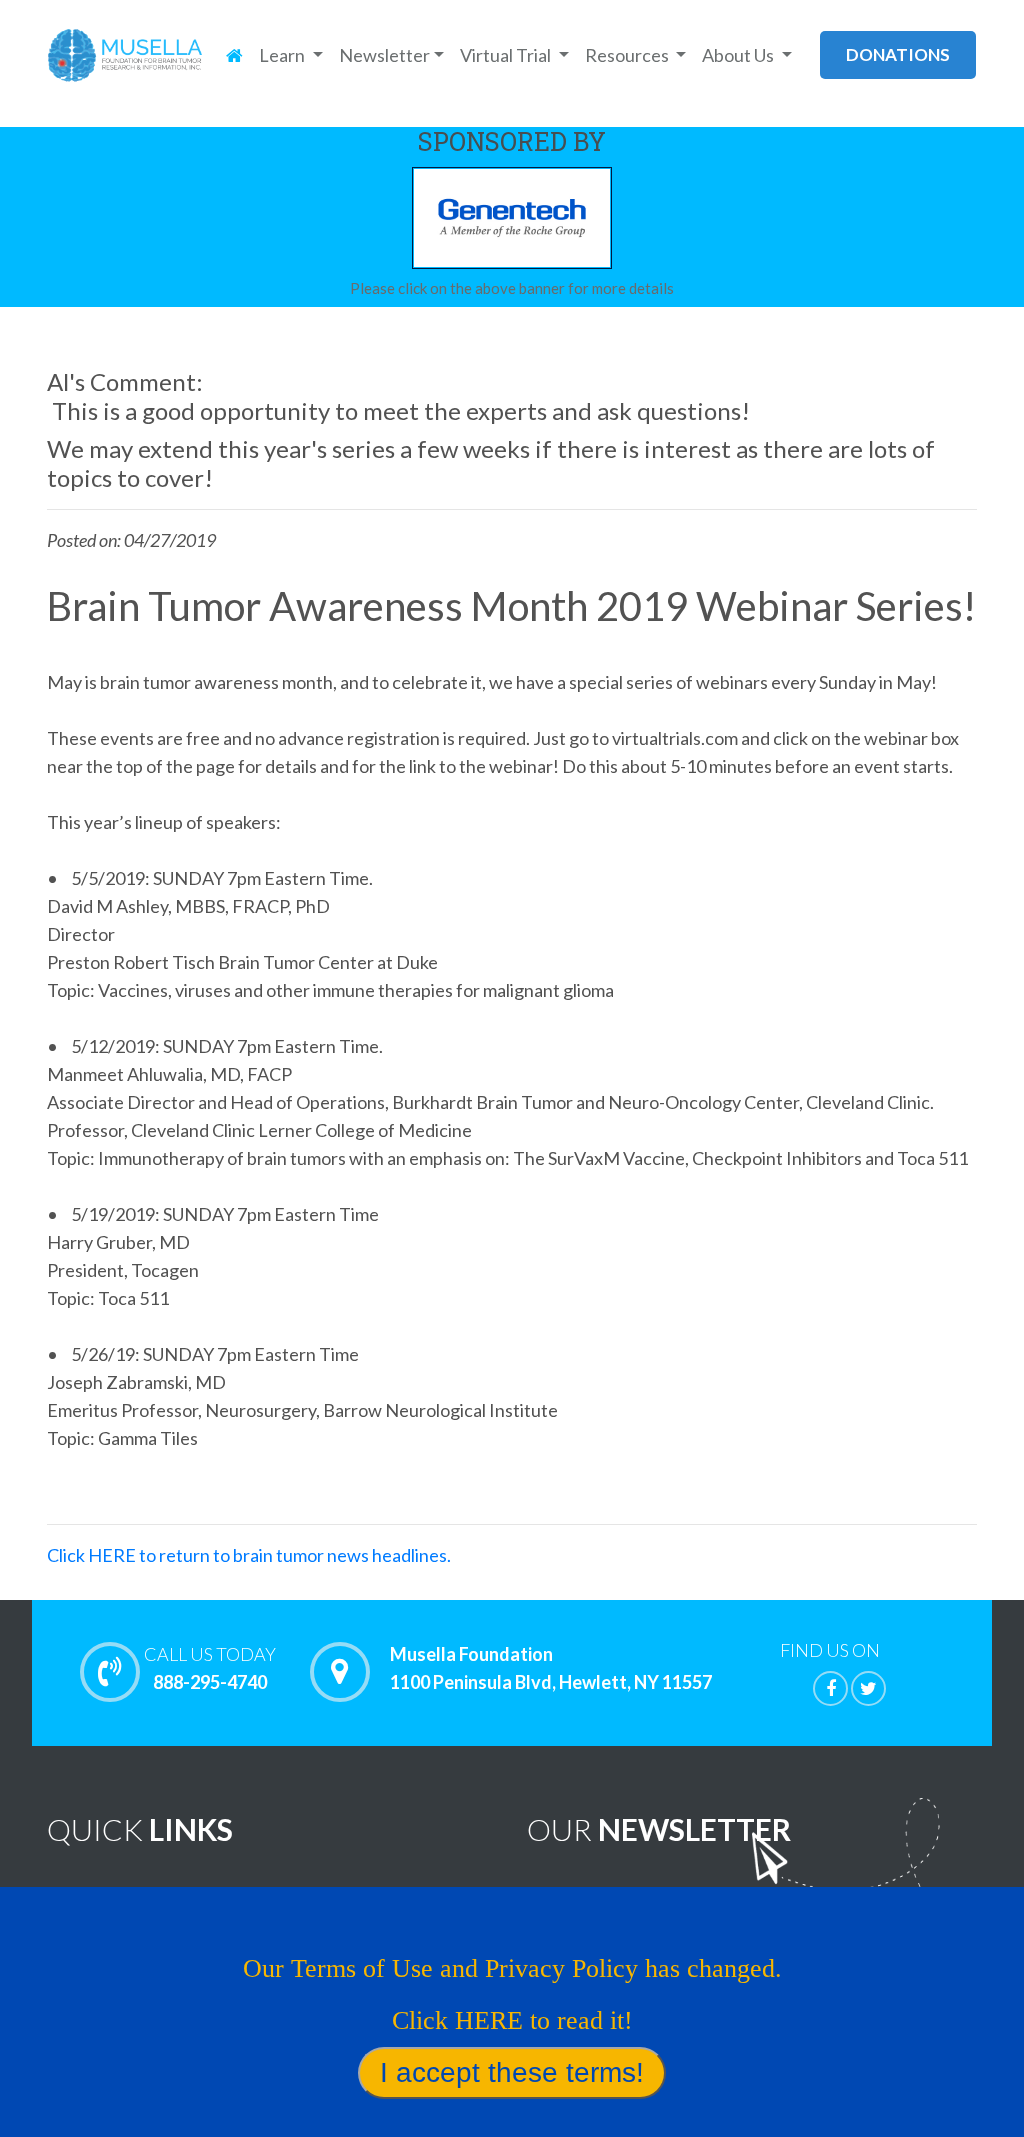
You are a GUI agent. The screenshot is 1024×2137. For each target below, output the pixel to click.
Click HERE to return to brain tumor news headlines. (249, 1555)
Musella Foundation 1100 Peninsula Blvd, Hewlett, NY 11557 (551, 1668)
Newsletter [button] (384, 55)
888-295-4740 (210, 1668)
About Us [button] (739, 55)
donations (898, 54)
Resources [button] (628, 55)
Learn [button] (283, 55)
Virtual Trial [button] (507, 55)
